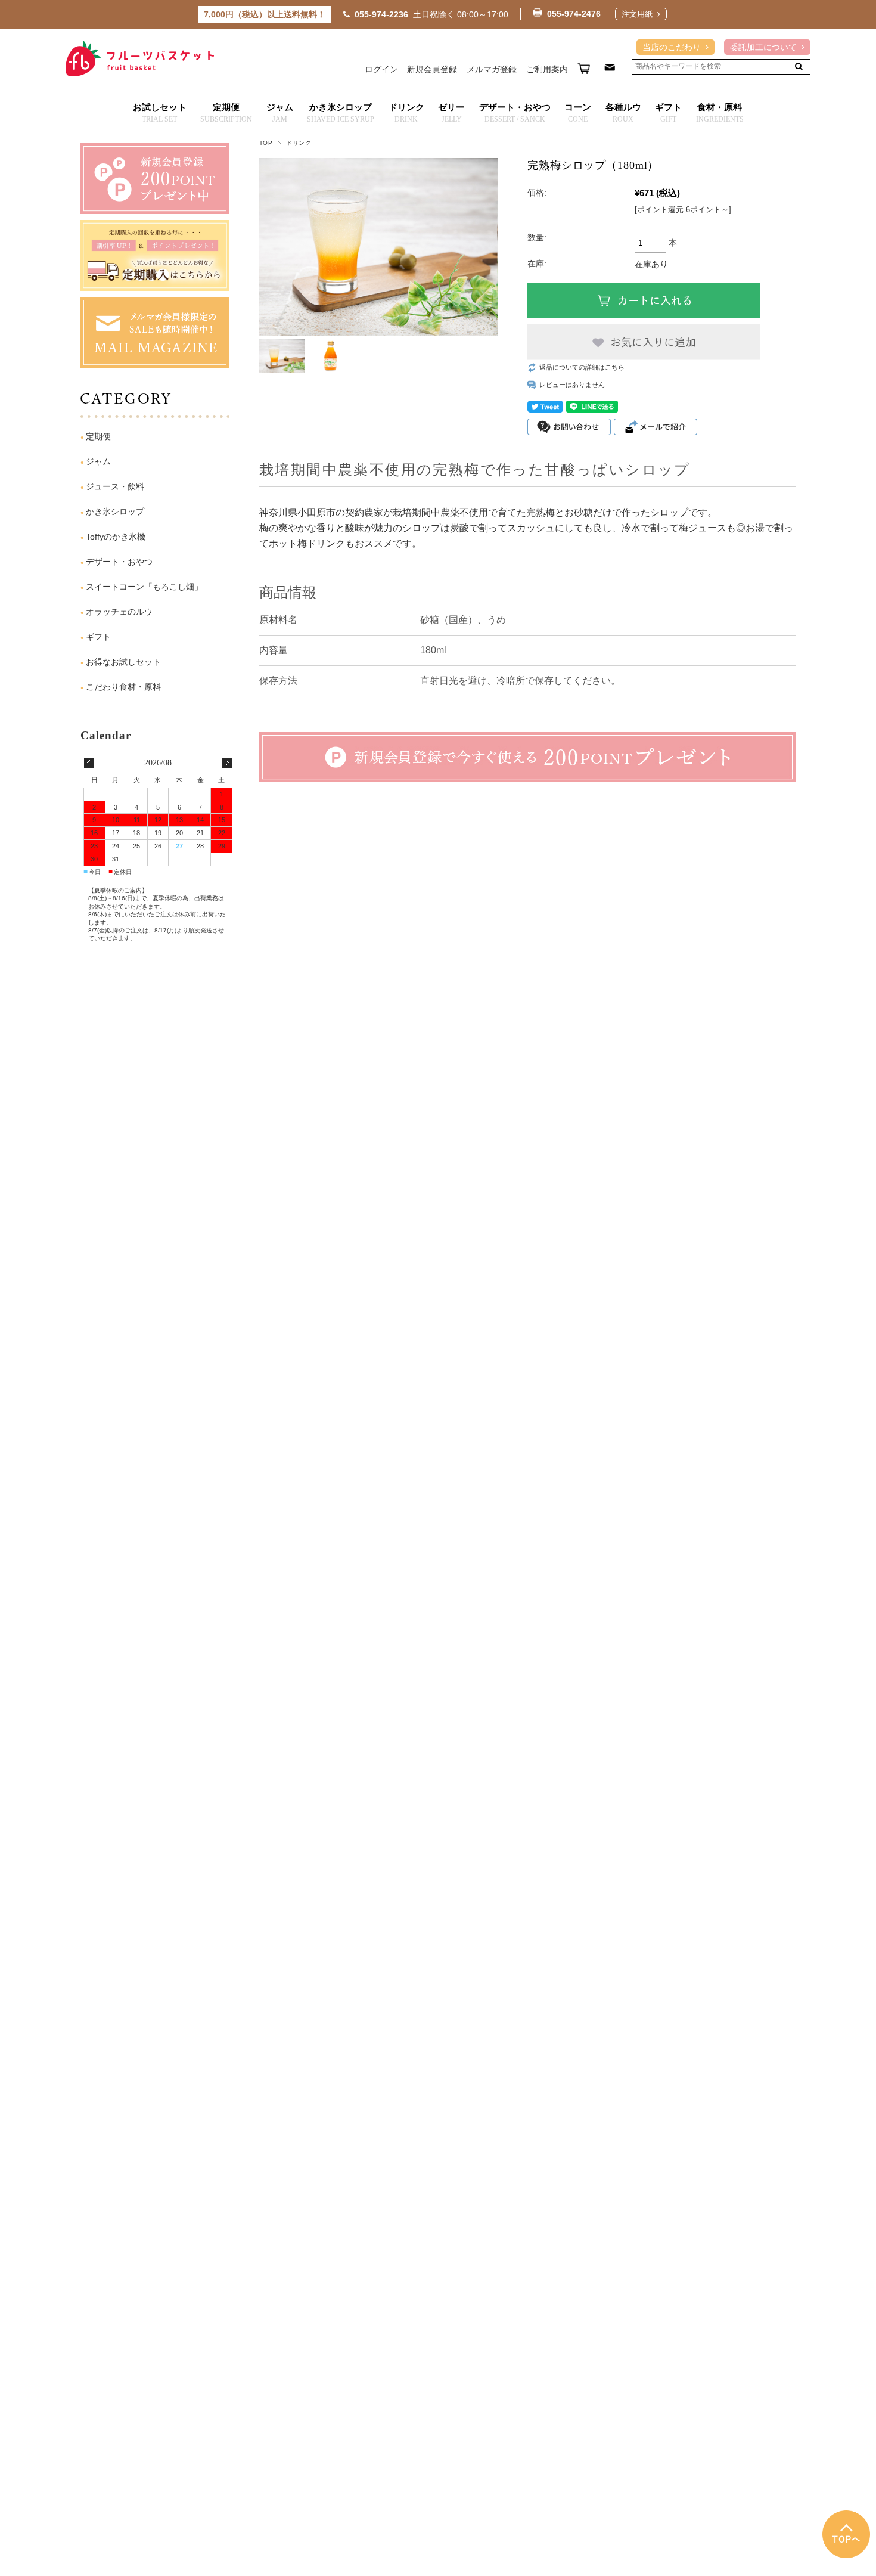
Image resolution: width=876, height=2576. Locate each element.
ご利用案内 (547, 69)
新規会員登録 (432, 69)
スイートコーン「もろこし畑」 (144, 587)
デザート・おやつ (119, 562)
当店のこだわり (672, 47)
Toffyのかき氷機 (116, 537)
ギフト (98, 637)
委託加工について (763, 47)
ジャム (98, 461)
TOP (266, 143)
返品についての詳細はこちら (582, 367)
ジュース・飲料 (115, 486)
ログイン (381, 69)
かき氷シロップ (115, 512)
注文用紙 (637, 15)
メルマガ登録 (492, 69)
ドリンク (299, 143)
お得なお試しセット (123, 662)
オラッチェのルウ (119, 612)
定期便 (98, 436)
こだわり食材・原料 (123, 687)
